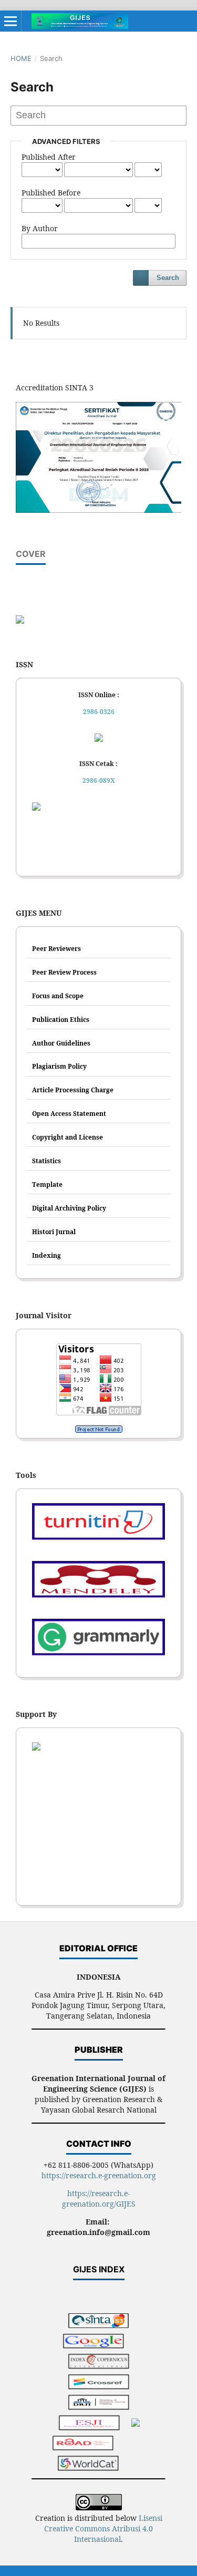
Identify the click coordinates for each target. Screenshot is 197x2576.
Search (168, 278)
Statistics (46, 1161)
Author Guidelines (61, 1043)
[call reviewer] (20, 621)
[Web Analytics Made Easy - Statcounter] (98, 1429)
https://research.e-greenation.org (99, 2175)
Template (47, 1184)
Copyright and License (68, 1137)
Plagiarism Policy (59, 1066)
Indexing (46, 1255)
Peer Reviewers (56, 949)
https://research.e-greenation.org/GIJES (99, 2199)
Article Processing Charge (73, 1090)
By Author (40, 228)
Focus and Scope (58, 996)
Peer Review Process (64, 972)
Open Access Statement (69, 1114)
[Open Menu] (11, 21)
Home (21, 58)
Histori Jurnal (54, 1232)
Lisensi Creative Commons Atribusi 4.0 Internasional (103, 2528)
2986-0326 (99, 712)
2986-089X (99, 780)
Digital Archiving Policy (69, 1208)
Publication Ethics (61, 1020)
